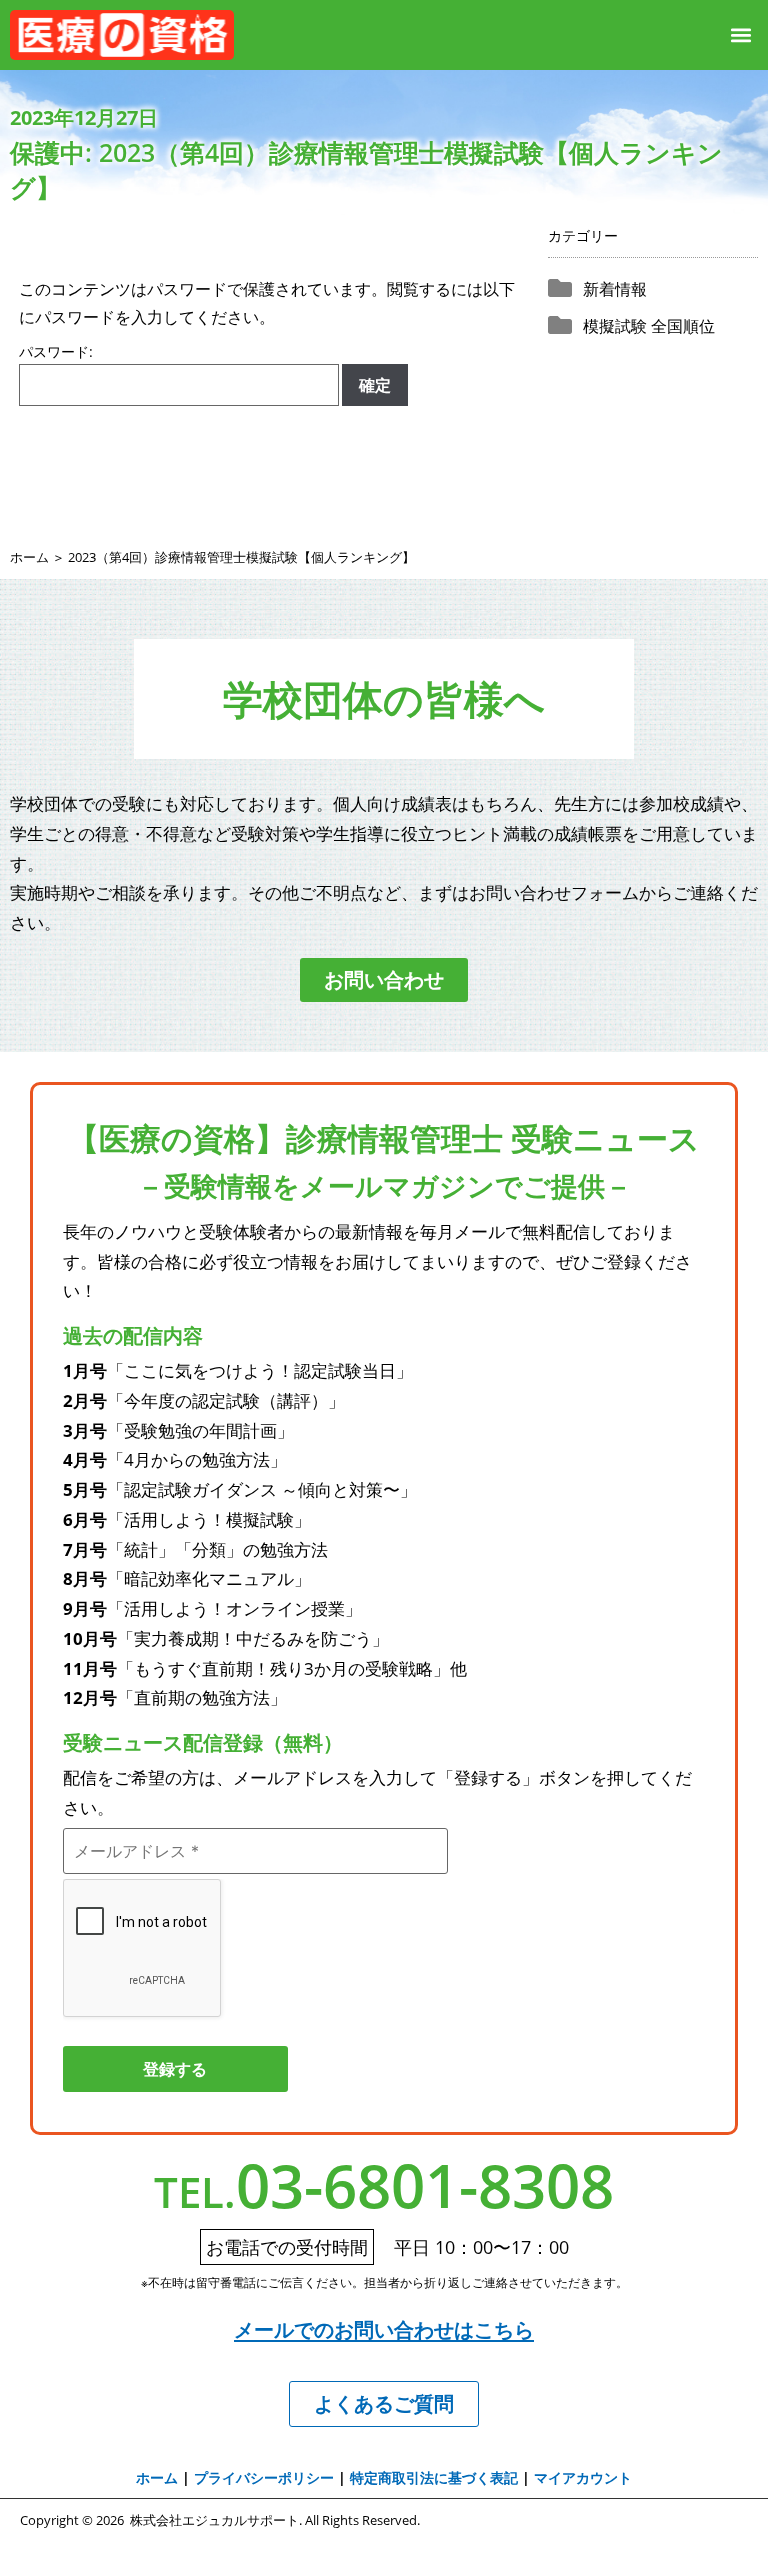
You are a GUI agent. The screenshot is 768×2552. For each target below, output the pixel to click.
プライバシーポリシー (264, 2477)
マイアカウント (583, 2477)
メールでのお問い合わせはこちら (384, 2329)
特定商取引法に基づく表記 (434, 2477)
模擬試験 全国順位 (649, 326)
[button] (741, 34)
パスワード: (56, 353)
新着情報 (615, 289)
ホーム (29, 557)
